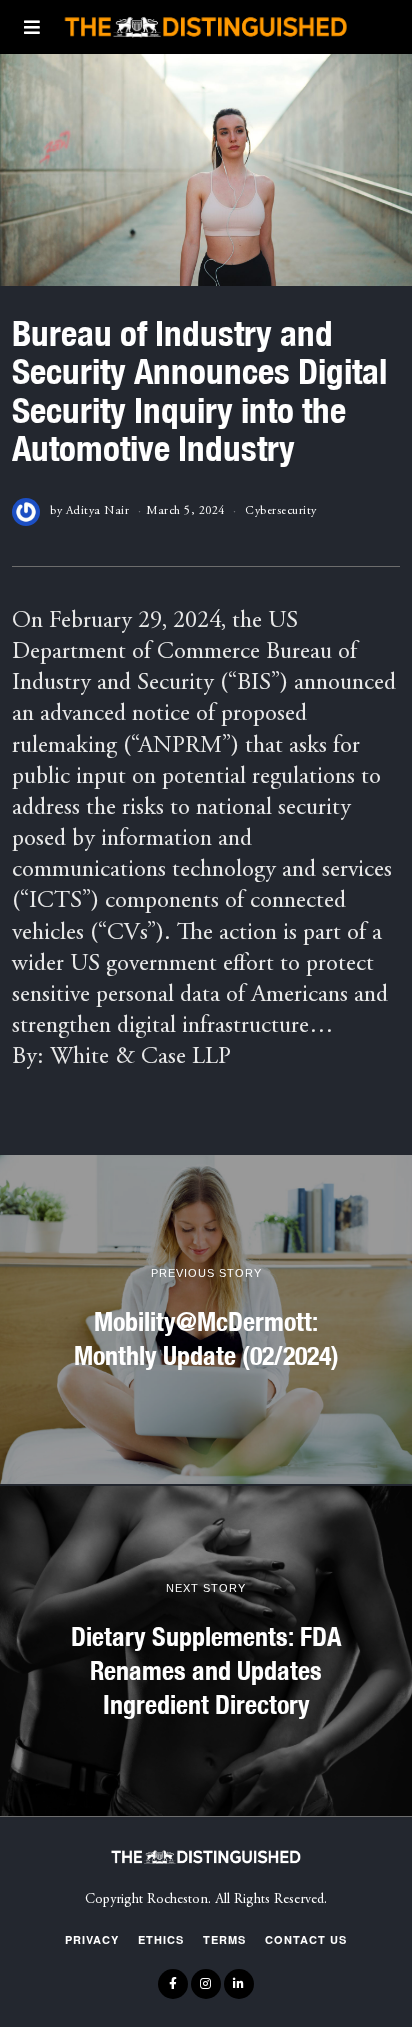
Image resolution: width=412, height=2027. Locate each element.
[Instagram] (206, 1984)
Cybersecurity (281, 511)
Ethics (161, 1939)
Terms (224, 1939)
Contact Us (306, 1939)
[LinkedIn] (239, 1984)
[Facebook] (173, 1984)
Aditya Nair (98, 511)
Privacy (92, 1939)
